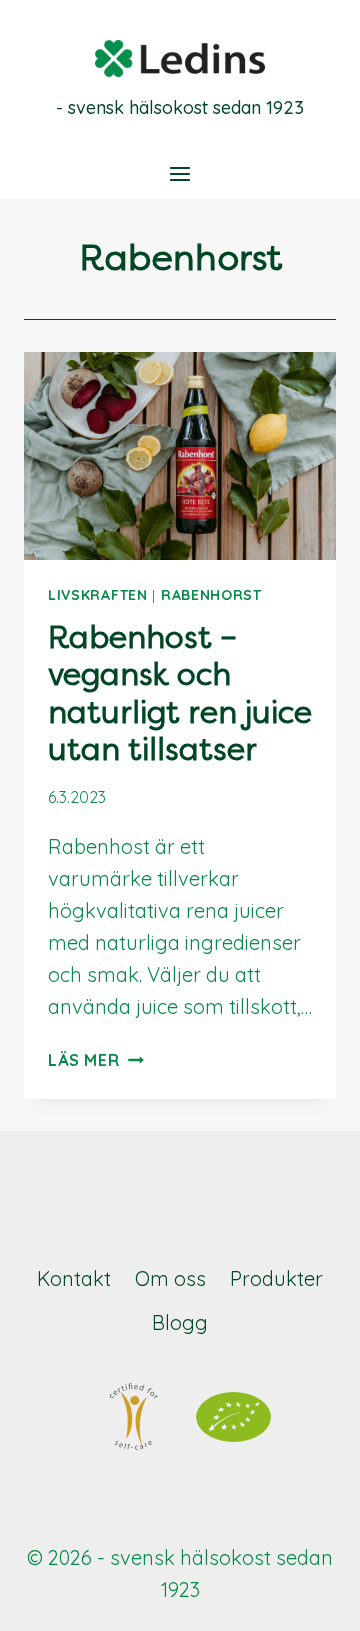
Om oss (170, 1278)
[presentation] (180, 456)
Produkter (276, 1278)
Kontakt (74, 1278)
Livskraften (98, 595)
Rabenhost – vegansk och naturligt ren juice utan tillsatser (180, 694)
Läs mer (96, 1060)
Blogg (180, 1322)
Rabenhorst (211, 595)
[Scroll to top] (306, 1597)
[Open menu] (180, 174)
